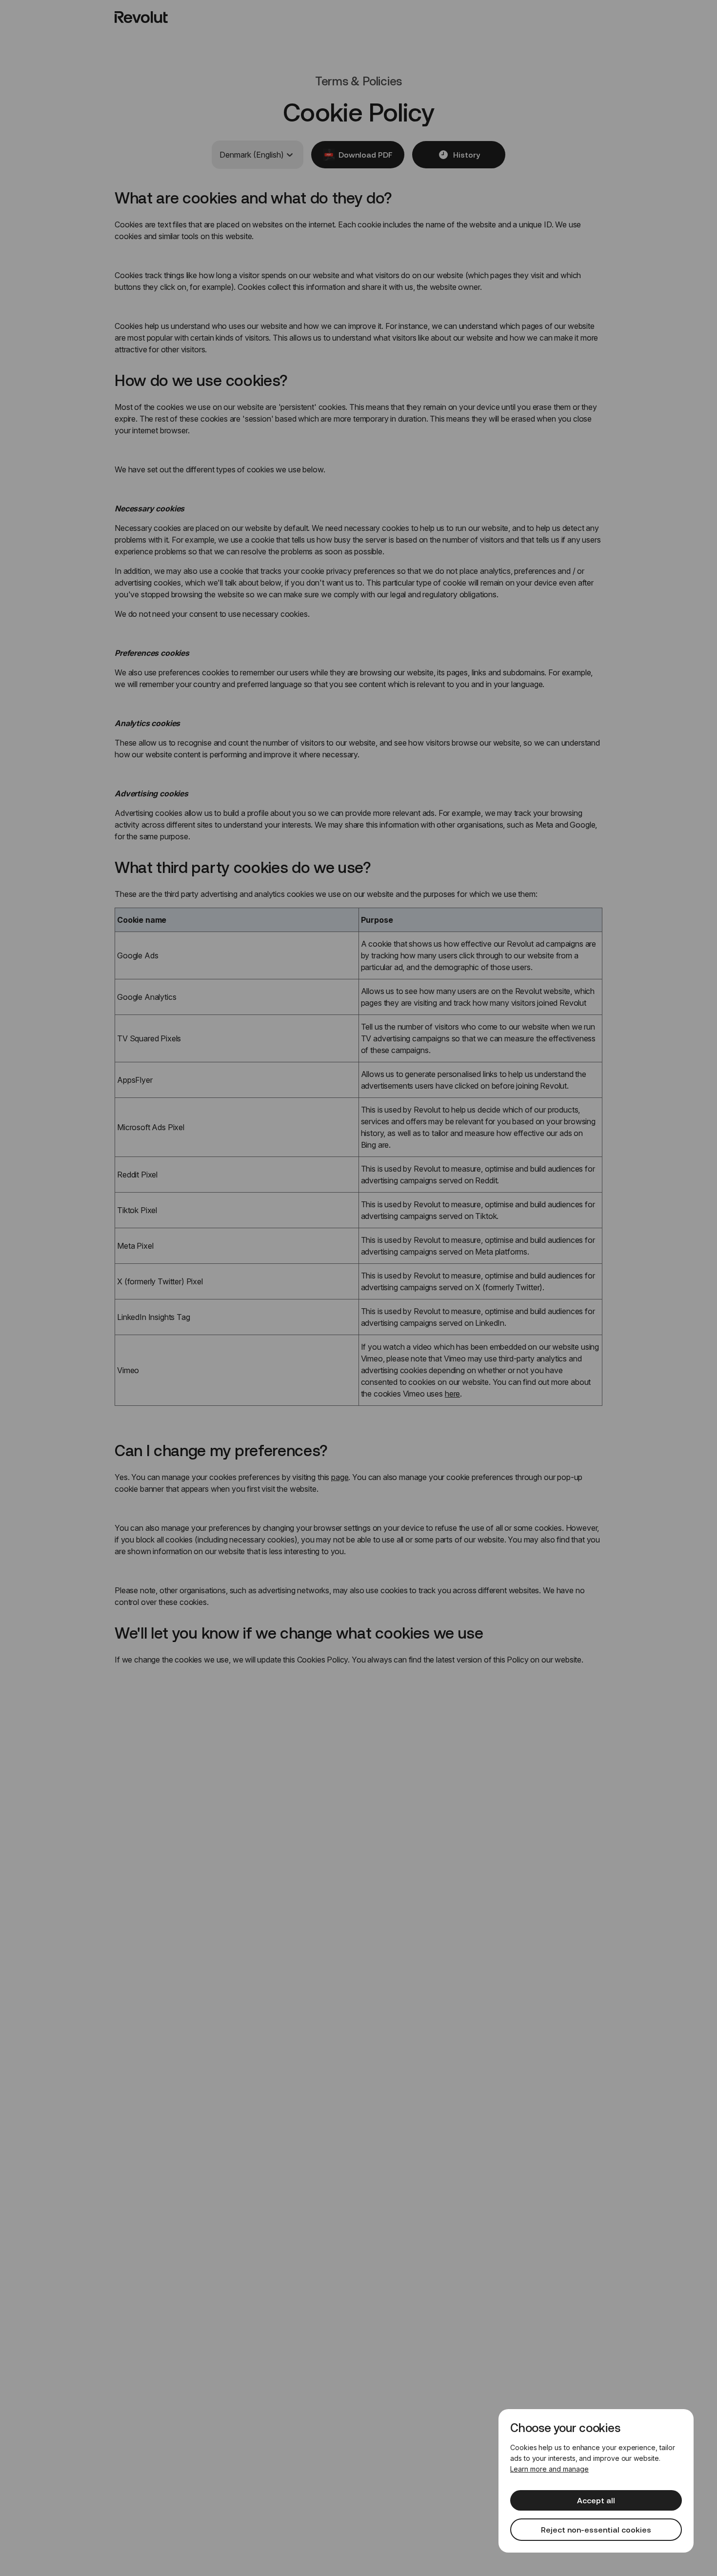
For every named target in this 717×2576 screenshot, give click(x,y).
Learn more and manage (549, 2469)
